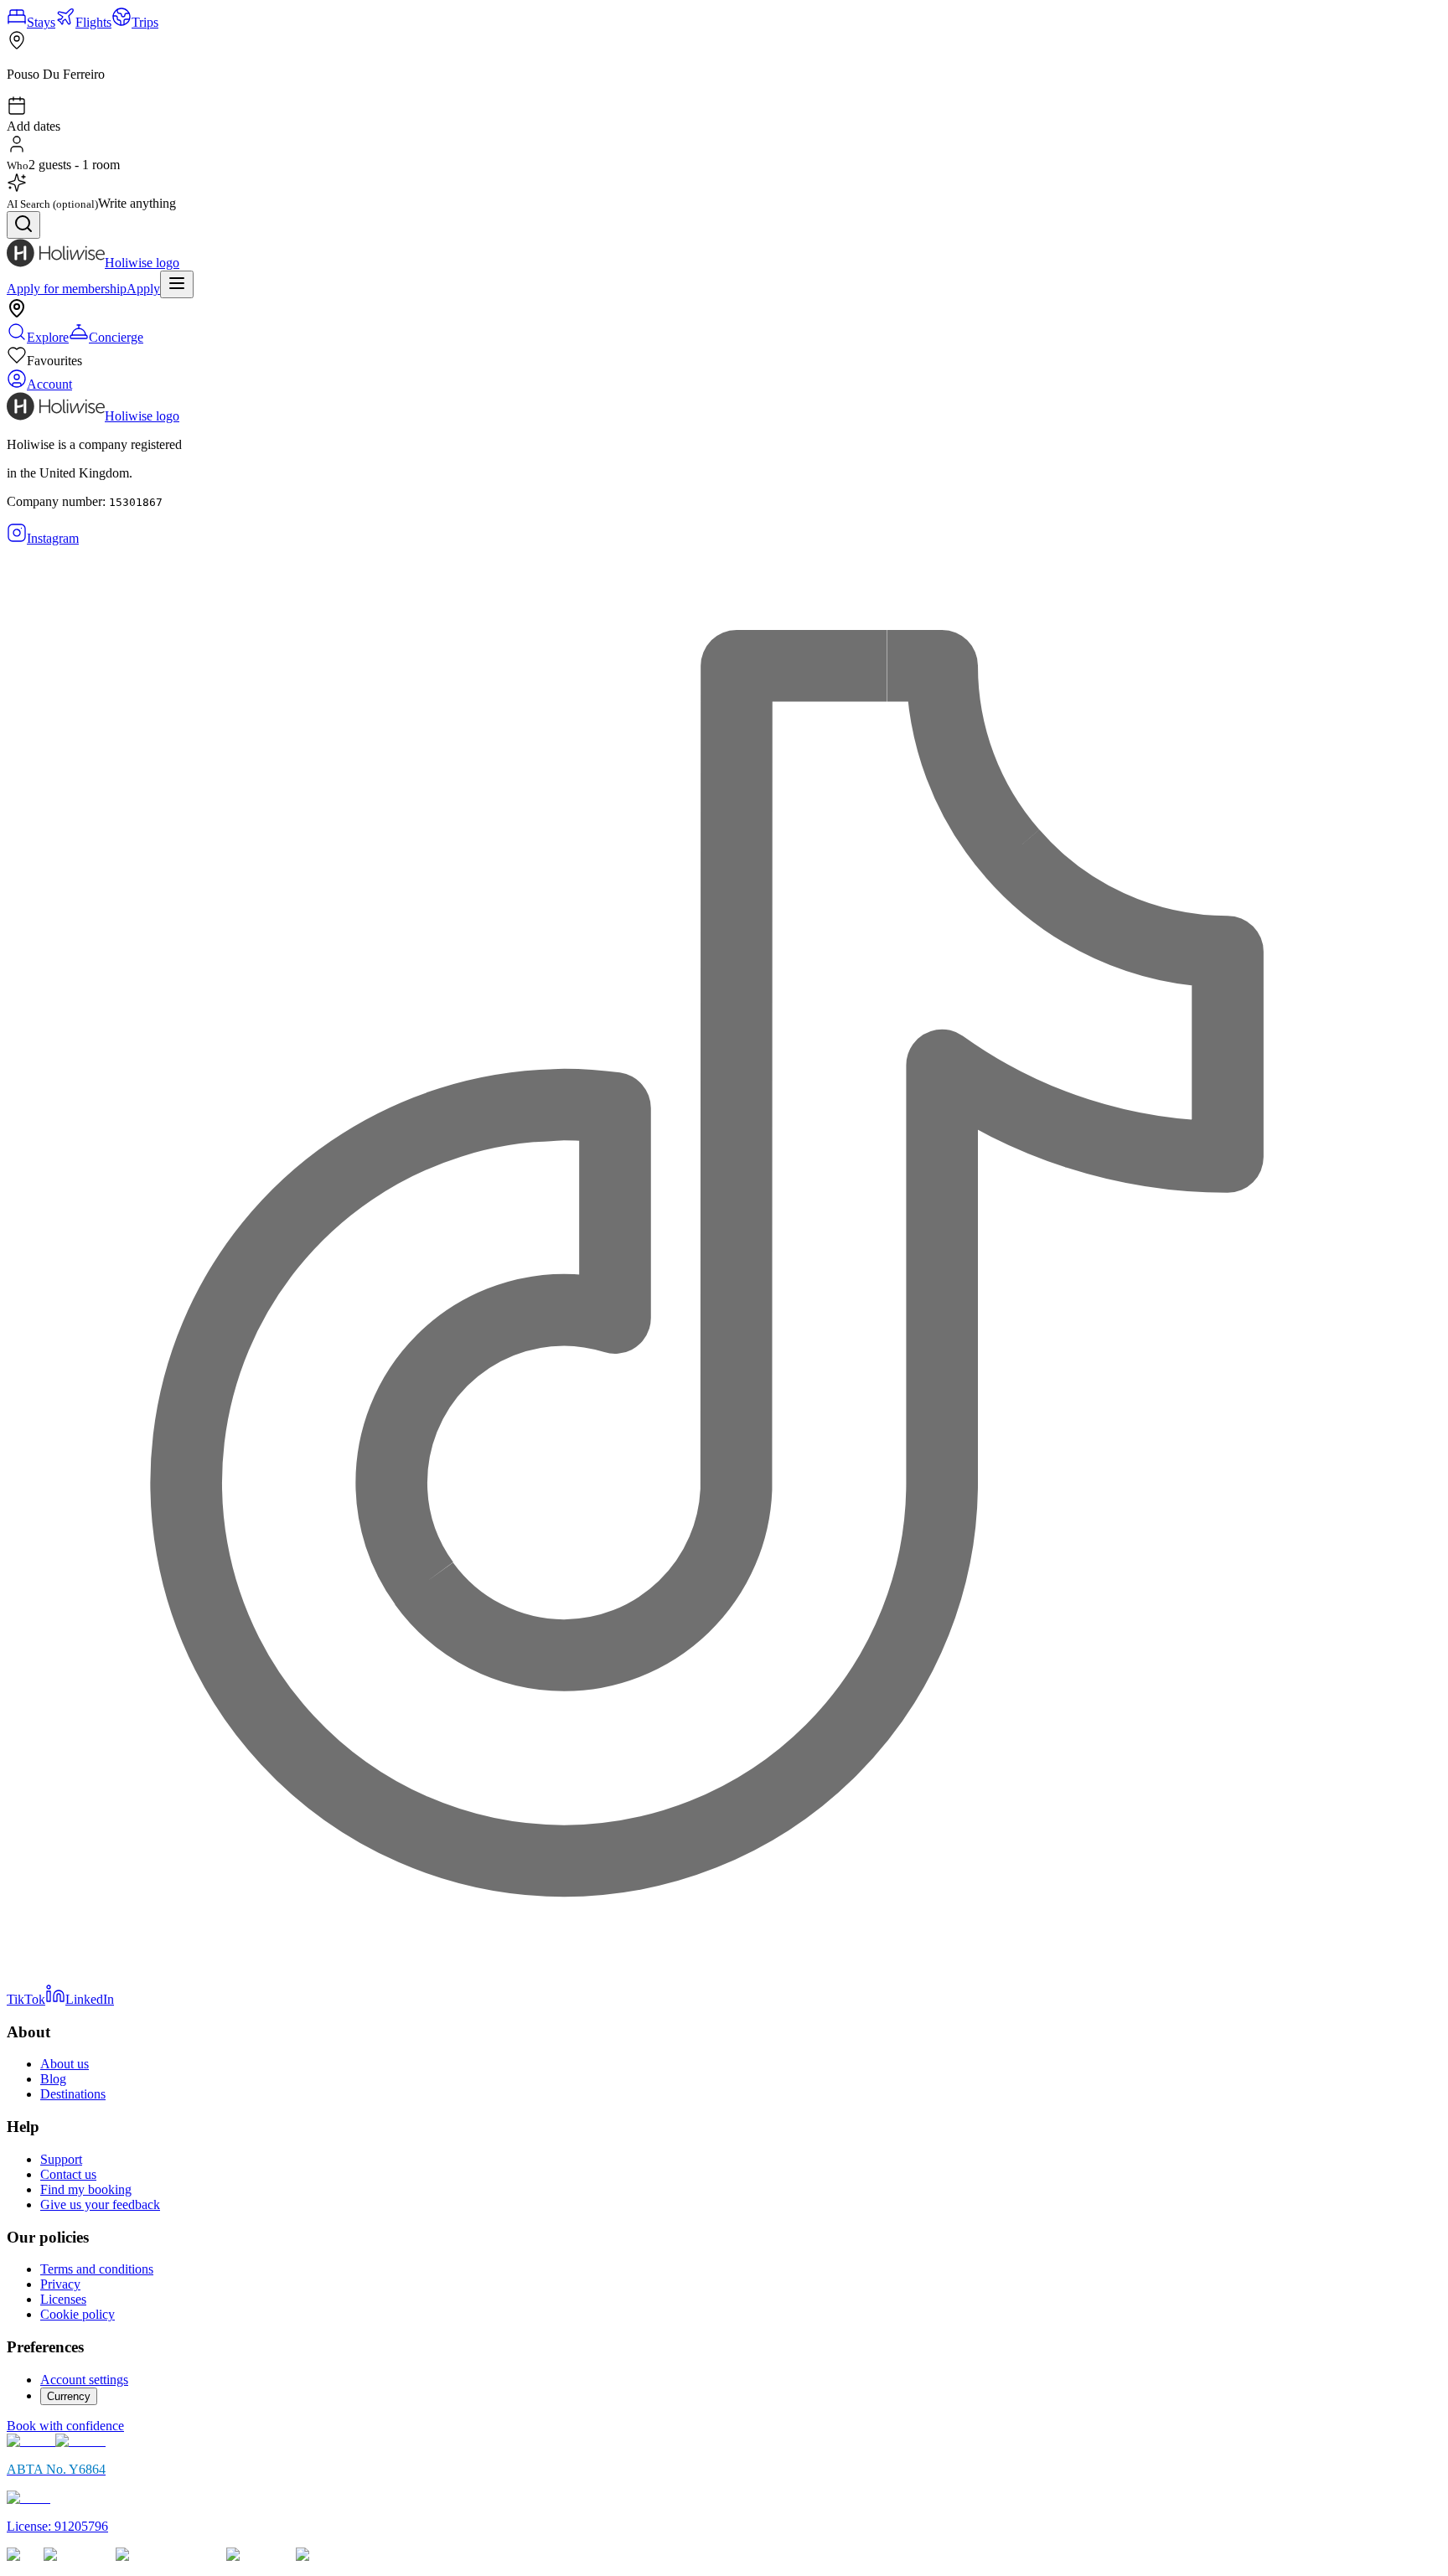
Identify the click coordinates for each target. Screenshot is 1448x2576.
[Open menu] (177, 284)
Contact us (68, 2174)
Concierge (116, 337)
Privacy (60, 2284)
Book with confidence (65, 2426)
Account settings (84, 2380)
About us (65, 2064)
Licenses (63, 2299)
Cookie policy (78, 2314)
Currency (69, 2396)
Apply (143, 289)
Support (61, 2159)
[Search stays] (23, 225)
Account (49, 384)
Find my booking (86, 2189)
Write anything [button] (137, 203)
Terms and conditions (97, 2269)
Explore (48, 337)
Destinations (73, 2094)
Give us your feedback (100, 2204)
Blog (53, 2079)
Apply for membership (67, 289)
